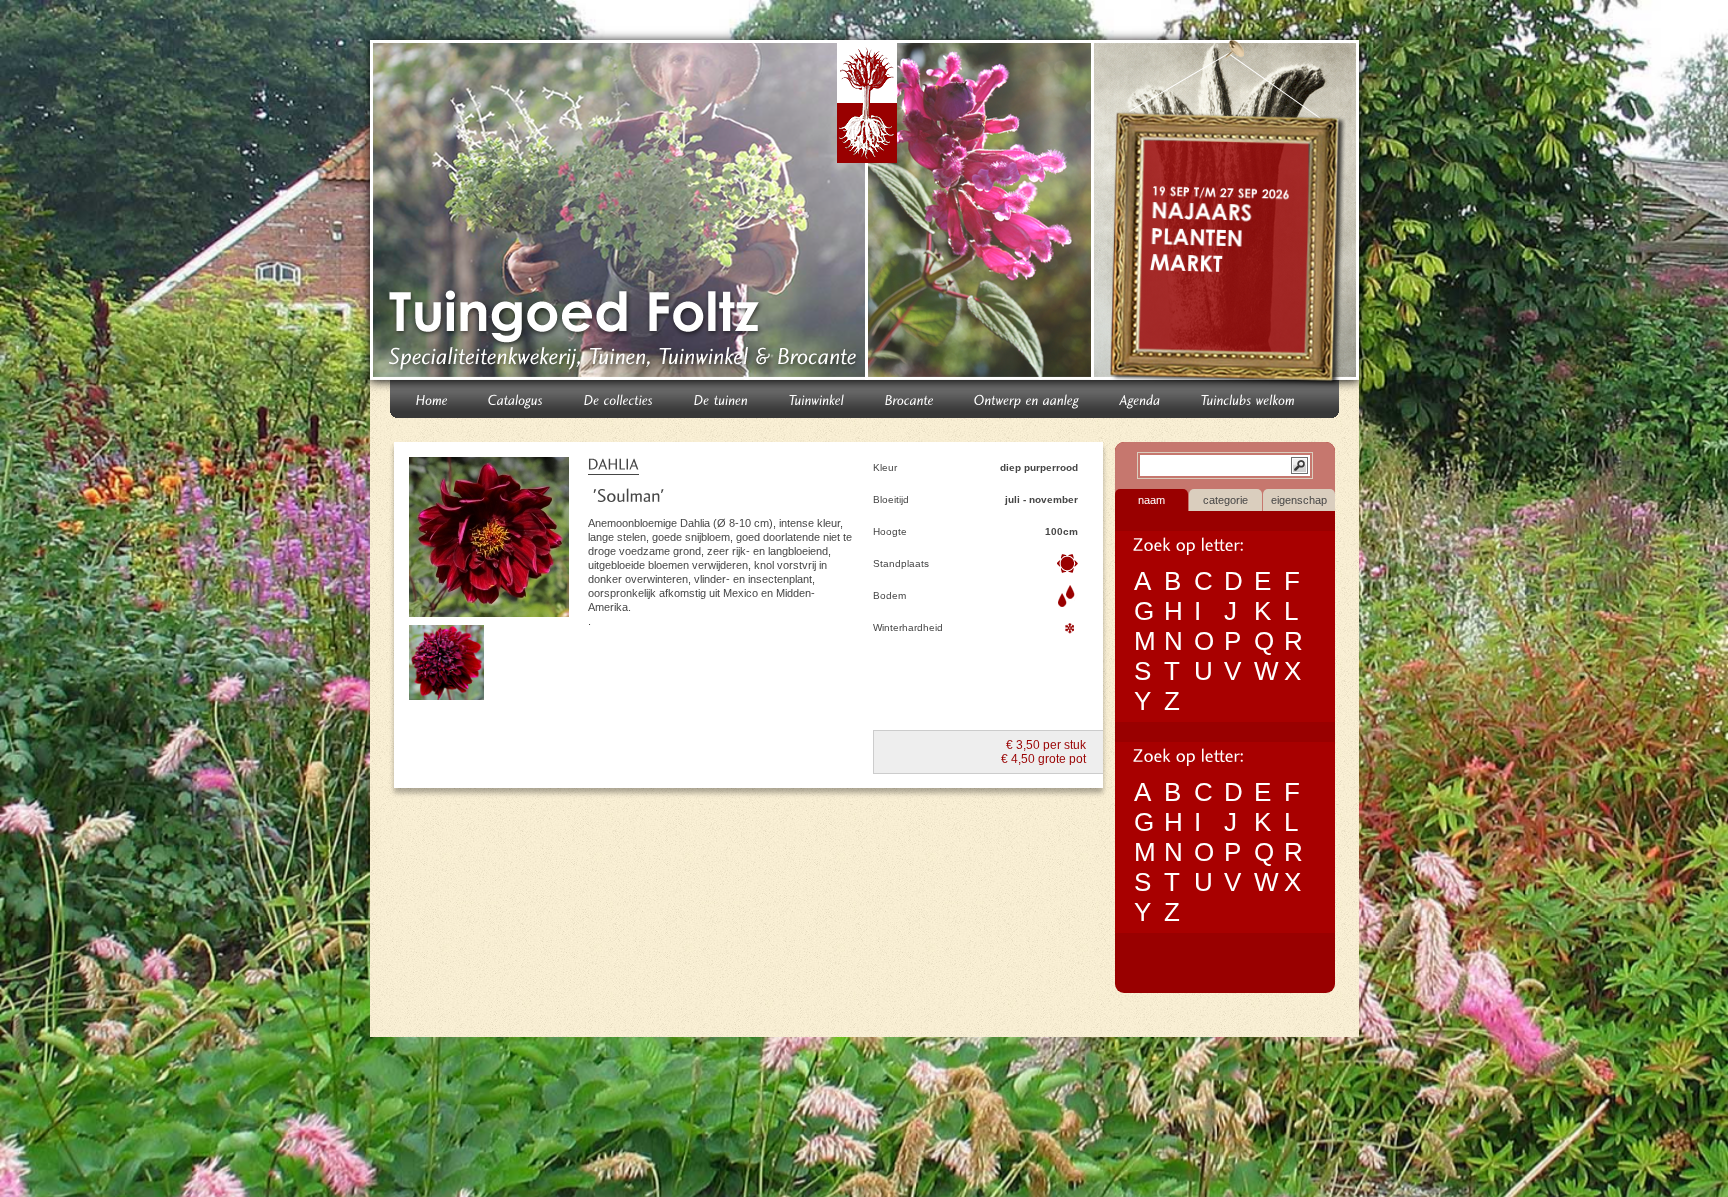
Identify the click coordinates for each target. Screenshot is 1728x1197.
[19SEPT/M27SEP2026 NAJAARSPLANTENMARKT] (1228, 214)
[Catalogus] (516, 398)
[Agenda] (1140, 398)
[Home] (432, 398)
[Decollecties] (619, 398)
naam (1151, 500)
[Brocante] (909, 398)
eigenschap (1299, 500)
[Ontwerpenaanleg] (1027, 398)
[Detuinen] (721, 398)
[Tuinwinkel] (817, 398)
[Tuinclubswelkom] (1248, 398)
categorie (1225, 500)
